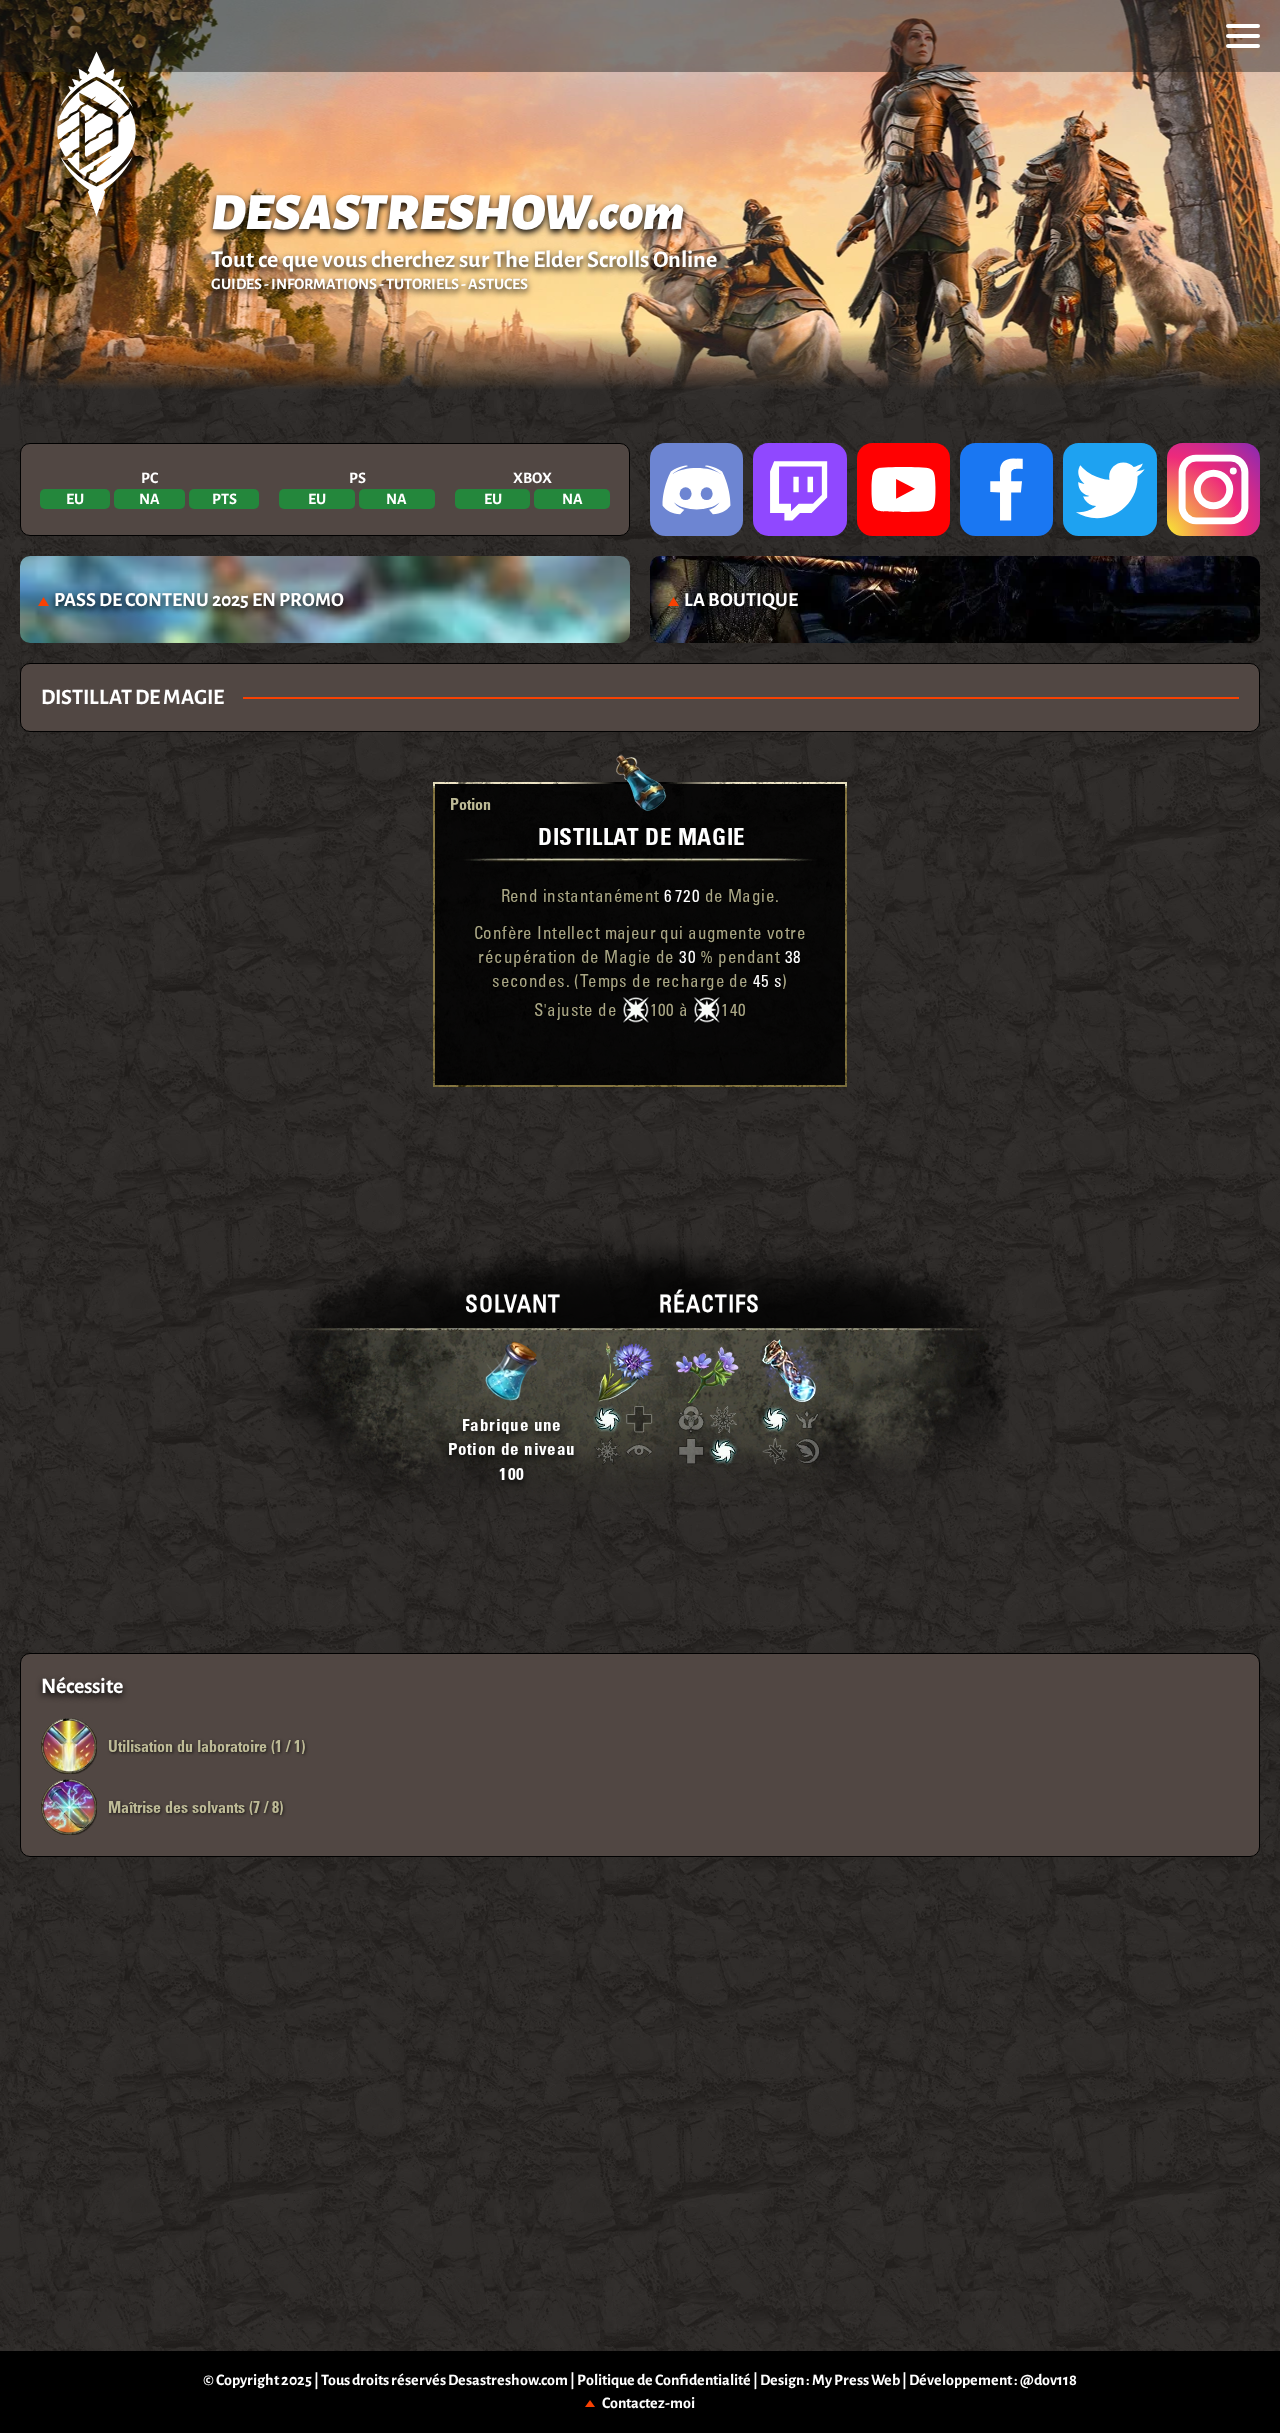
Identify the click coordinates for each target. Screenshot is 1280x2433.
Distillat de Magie (642, 835)
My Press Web (856, 2380)
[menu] (1243, 36)
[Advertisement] (640, 1152)
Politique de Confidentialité (664, 2380)
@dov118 (1048, 2380)
